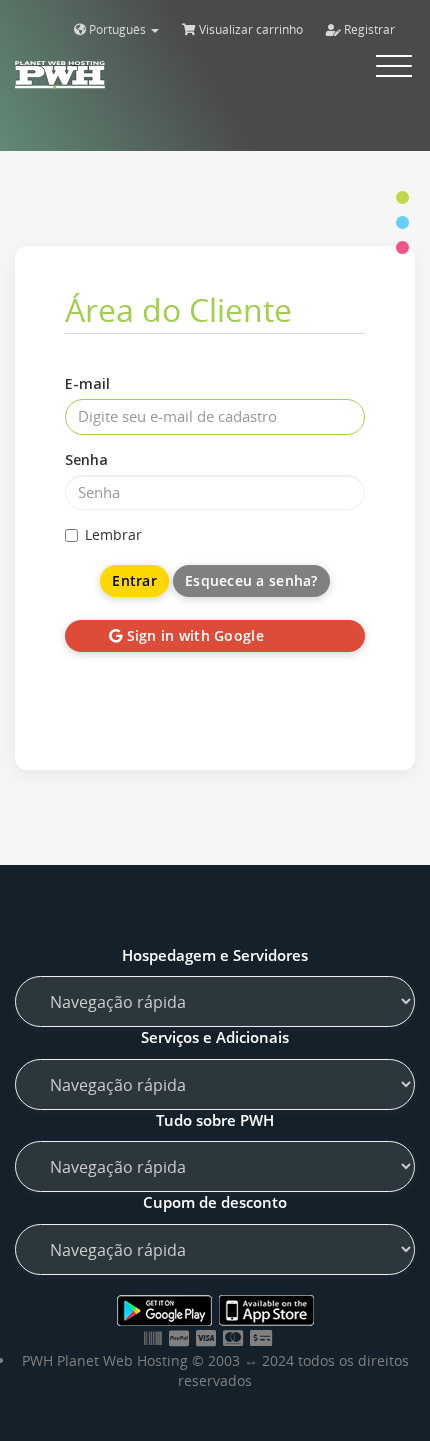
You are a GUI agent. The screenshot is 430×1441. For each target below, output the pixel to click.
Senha (86, 459)
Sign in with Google (193, 635)
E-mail (87, 383)
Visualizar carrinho (249, 29)
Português (117, 29)
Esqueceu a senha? (251, 580)
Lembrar (113, 534)
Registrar (368, 29)
